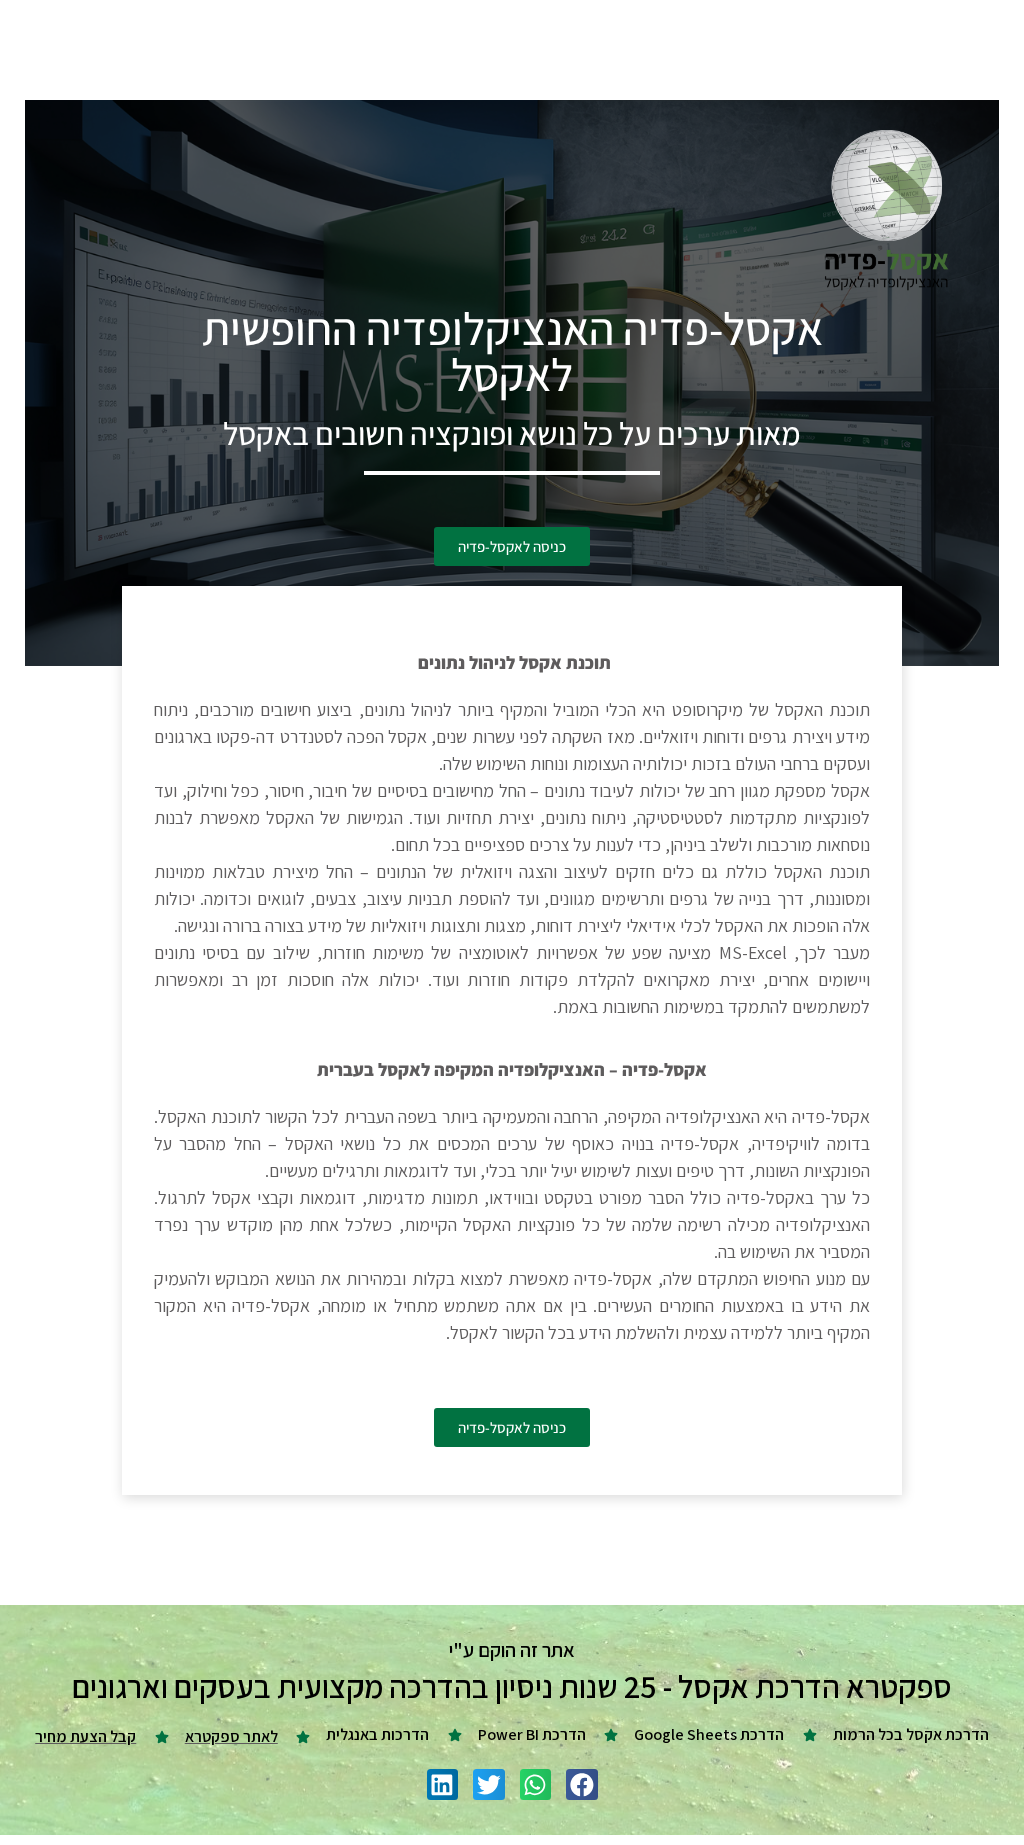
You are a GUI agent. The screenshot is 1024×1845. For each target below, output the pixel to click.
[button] (582, 1785)
